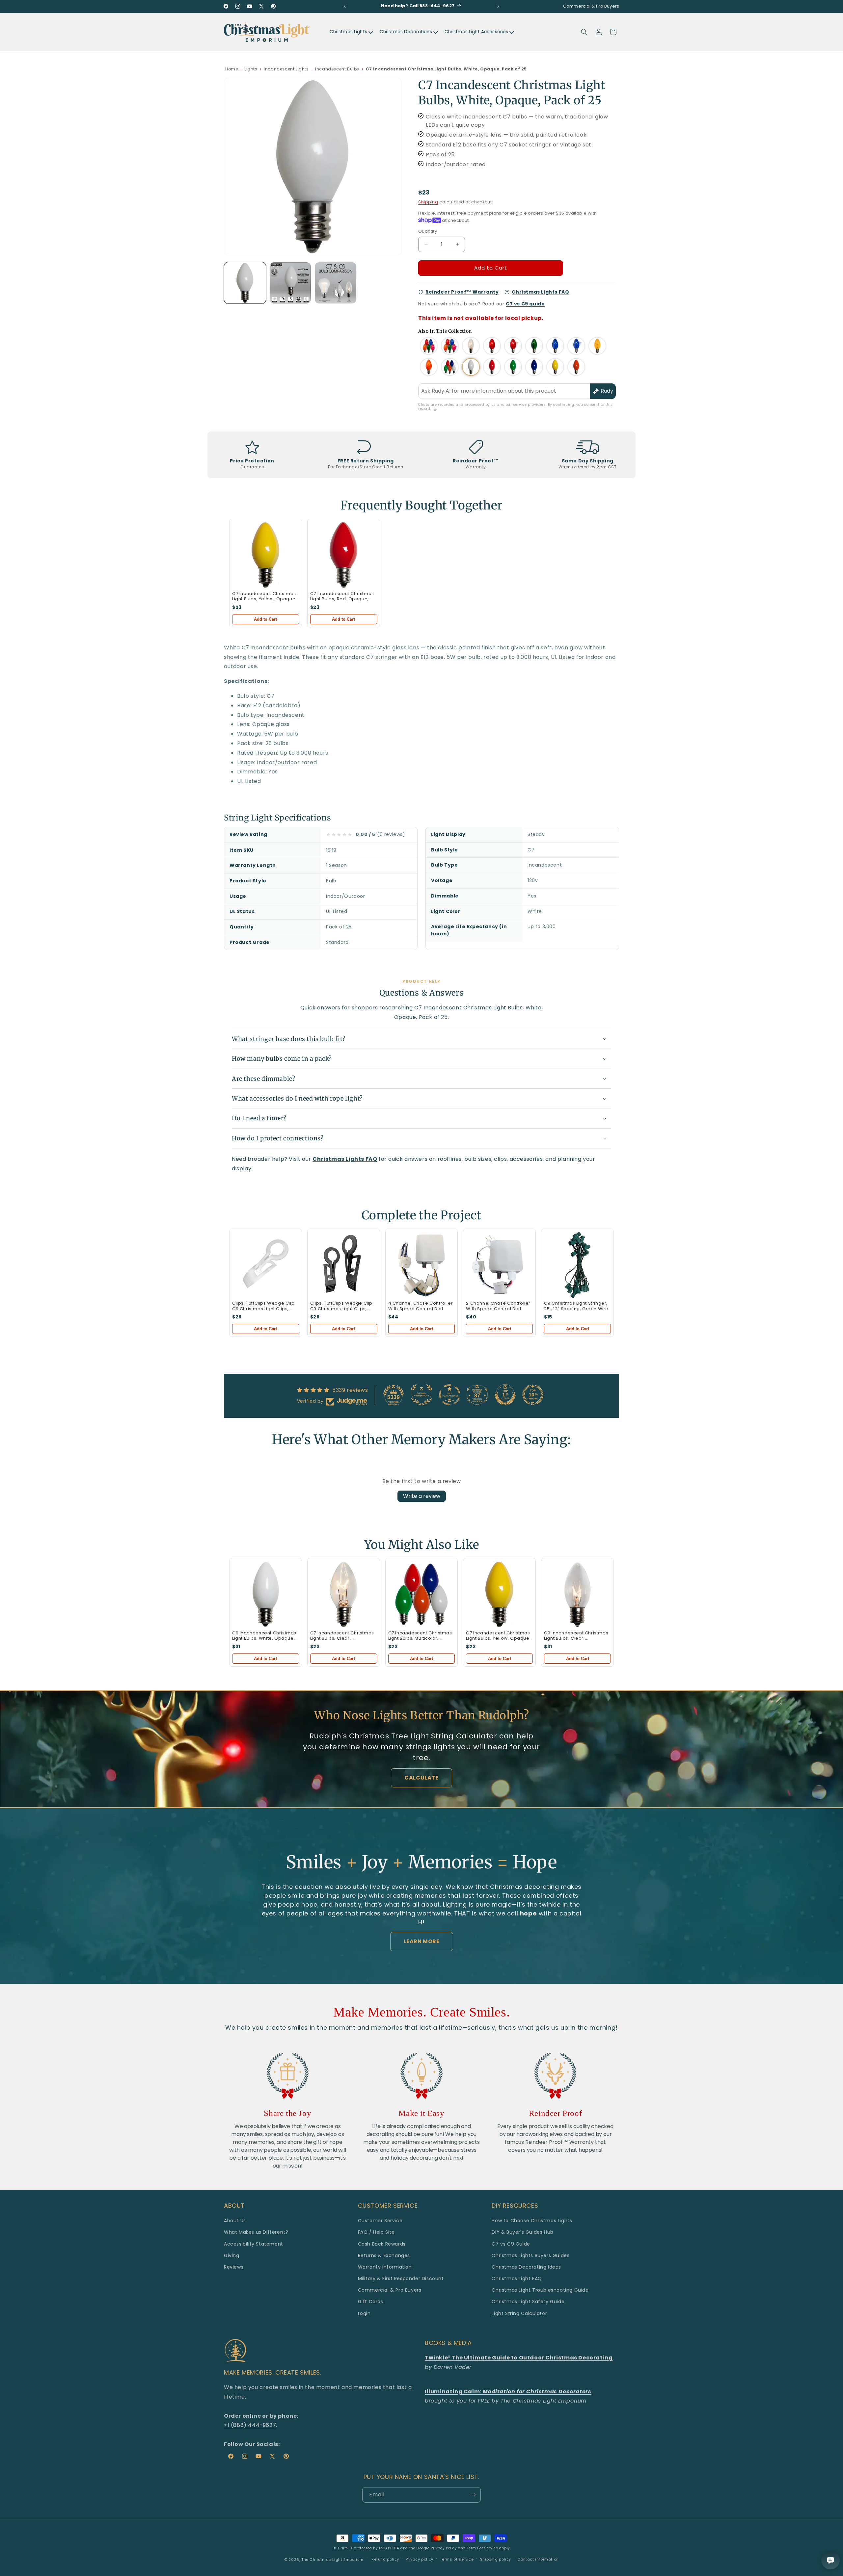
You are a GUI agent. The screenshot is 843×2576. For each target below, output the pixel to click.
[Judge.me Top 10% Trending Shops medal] (533, 1395)
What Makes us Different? (256, 2232)
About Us (235, 2221)
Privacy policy (420, 2559)
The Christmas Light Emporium (332, 2560)
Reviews (234, 2267)
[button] (584, 32)
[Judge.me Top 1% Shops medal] (505, 1395)
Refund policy (385, 2559)
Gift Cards (371, 2302)
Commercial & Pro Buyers (390, 2290)
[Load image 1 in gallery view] (245, 283)
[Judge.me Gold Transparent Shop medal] (449, 1395)
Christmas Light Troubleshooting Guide (540, 2290)
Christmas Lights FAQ (540, 292)
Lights (251, 69)
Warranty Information (385, 2267)
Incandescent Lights (286, 69)
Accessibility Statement (254, 2244)
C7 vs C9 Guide (511, 2244)
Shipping (428, 202)
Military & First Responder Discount (401, 2278)
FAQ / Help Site (376, 2232)
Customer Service (380, 2221)
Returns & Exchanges (384, 2255)
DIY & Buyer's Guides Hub (522, 2232)
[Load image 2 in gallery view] (290, 283)
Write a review (422, 1496)
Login (364, 2313)
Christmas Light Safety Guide (528, 2302)
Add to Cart (265, 619)
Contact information (538, 2559)
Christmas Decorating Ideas (526, 2267)
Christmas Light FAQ (517, 2278)
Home (231, 69)
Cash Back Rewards (382, 2244)
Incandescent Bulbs (337, 69)
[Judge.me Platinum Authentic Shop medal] (421, 1395)
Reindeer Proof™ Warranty (462, 292)
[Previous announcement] (345, 6)
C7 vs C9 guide (525, 304)
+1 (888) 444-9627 (250, 2425)
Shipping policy (496, 2559)
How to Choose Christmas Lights (532, 2221)
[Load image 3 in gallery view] (336, 283)
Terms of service (457, 2559)
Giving (232, 2255)
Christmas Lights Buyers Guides (530, 2255)
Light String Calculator (519, 2313)
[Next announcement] (498, 6)
